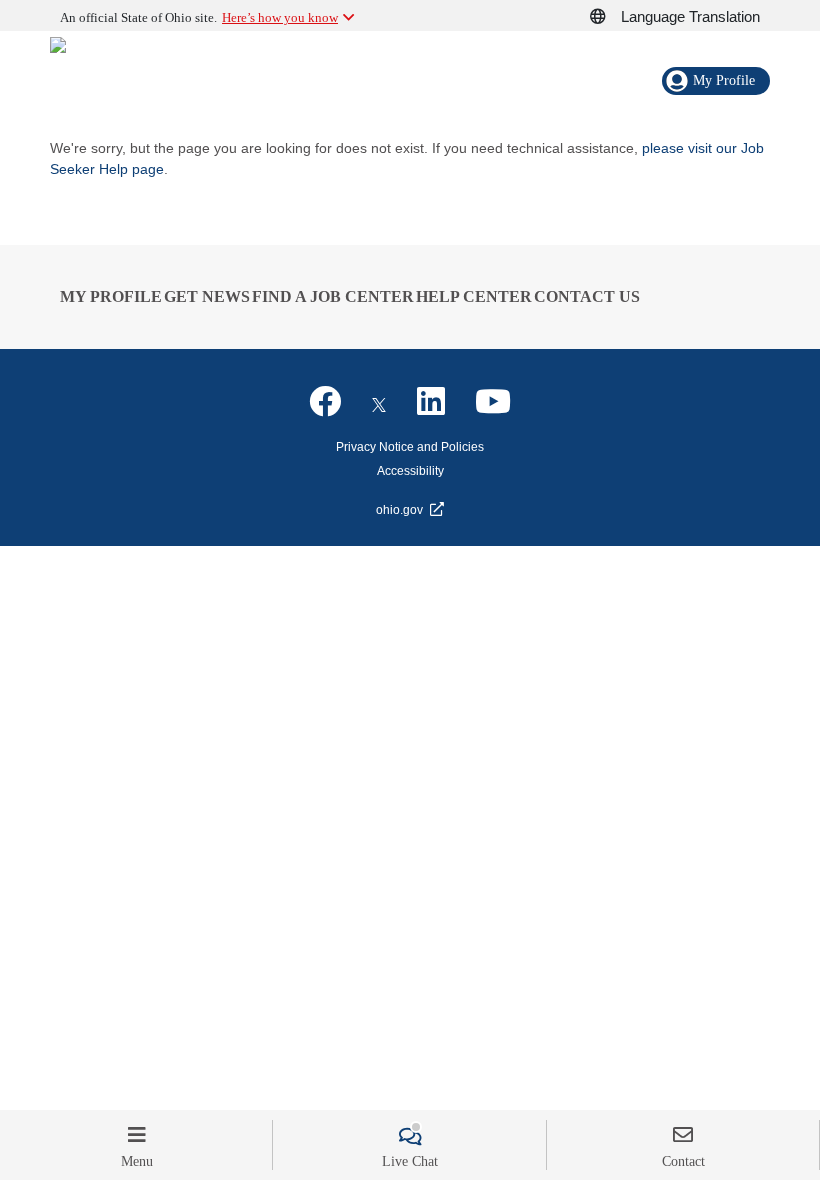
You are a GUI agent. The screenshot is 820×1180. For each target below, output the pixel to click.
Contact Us (587, 296)
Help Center (474, 296)
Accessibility (410, 471)
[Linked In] (431, 402)
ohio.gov (399, 510)
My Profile (111, 296)
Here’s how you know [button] (280, 17)
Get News (207, 296)
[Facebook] (325, 402)
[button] (609, 17)
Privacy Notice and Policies (410, 447)
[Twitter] (379, 402)
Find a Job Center (333, 296)
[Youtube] (493, 402)
